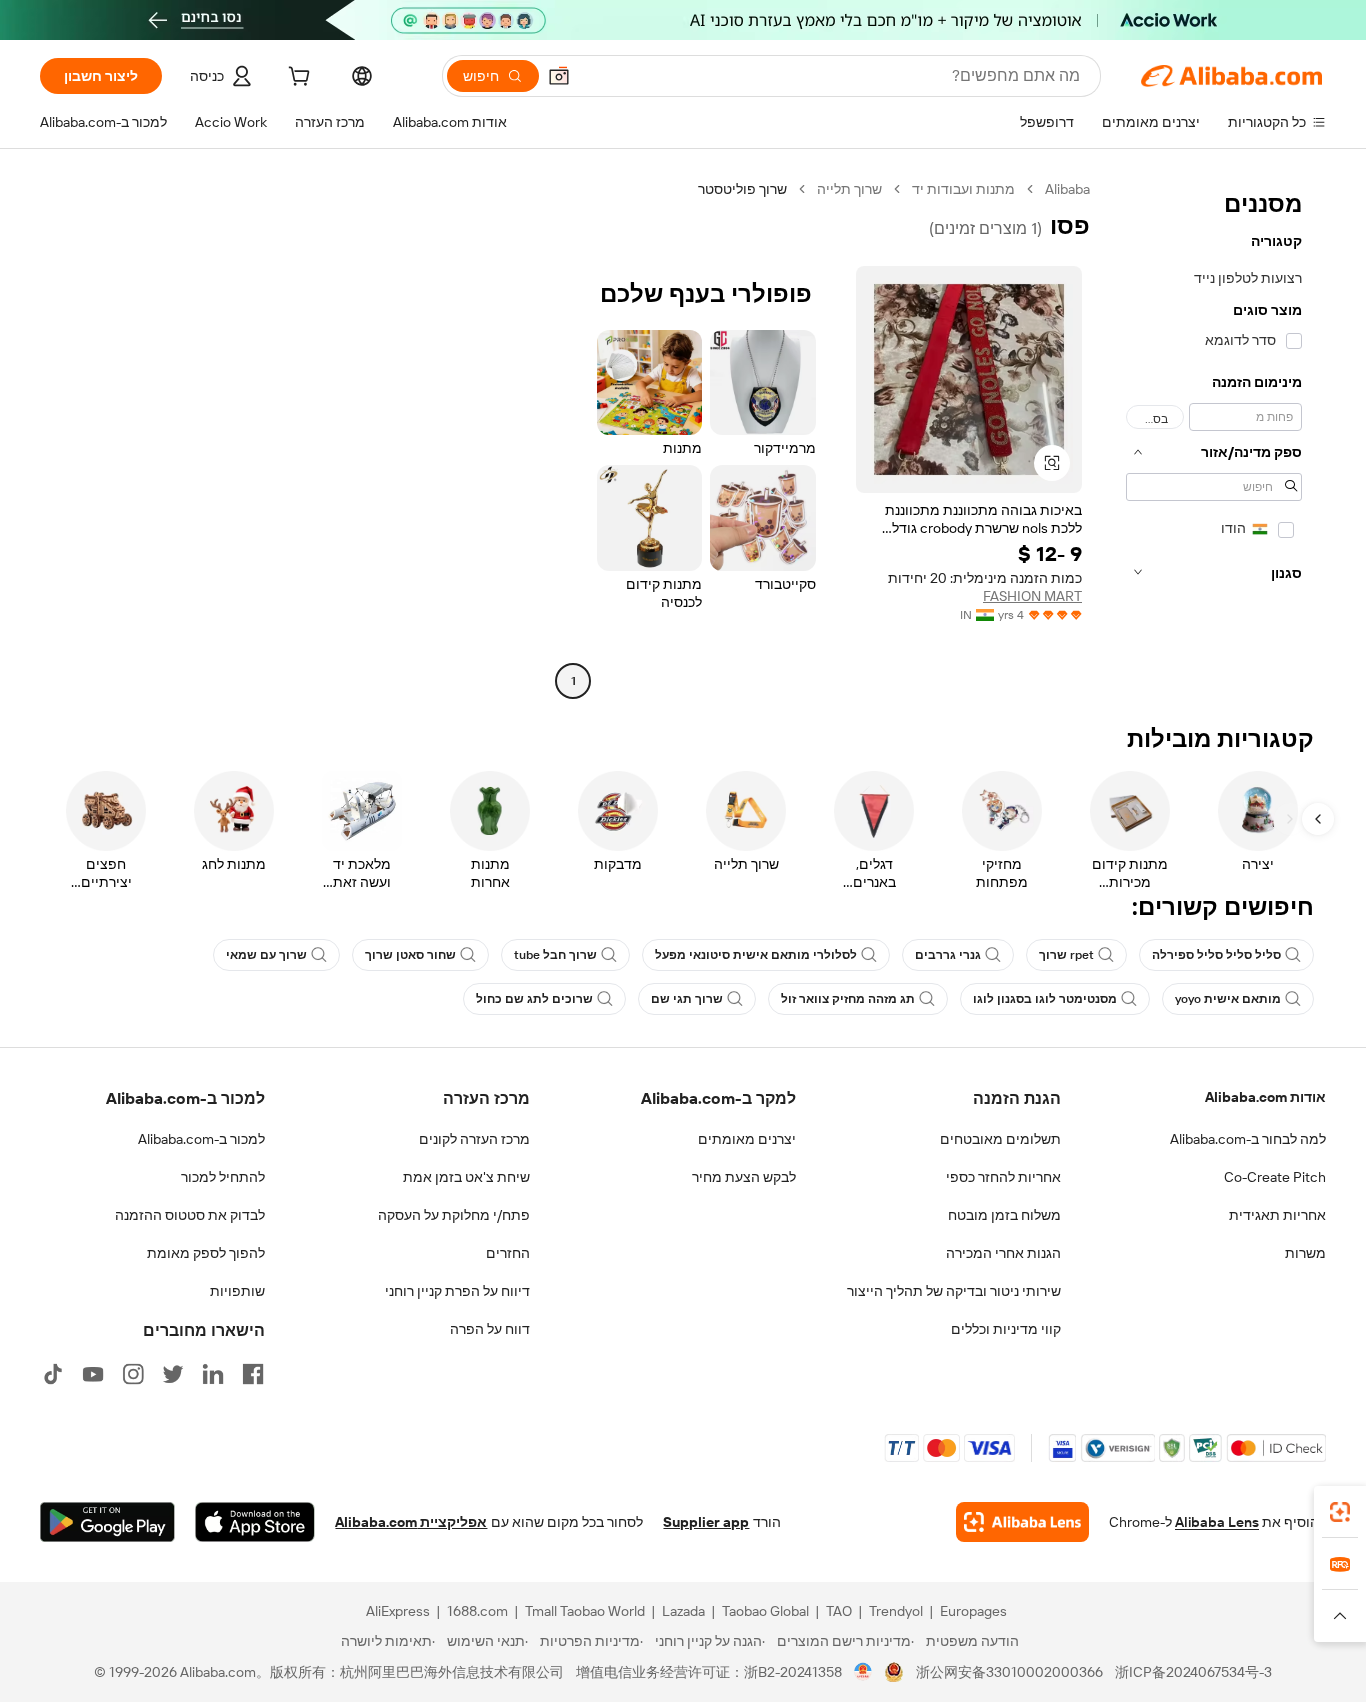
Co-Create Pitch (1275, 1177)
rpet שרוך (1066, 955)
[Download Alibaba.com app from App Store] (255, 1522)
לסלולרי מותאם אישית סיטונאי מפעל (756, 955)
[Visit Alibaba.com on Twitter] (173, 1374)
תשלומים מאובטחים (1000, 1139)
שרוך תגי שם (687, 999)
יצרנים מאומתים (747, 1139)
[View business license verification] (863, 1672)
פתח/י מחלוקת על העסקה (454, 1215)
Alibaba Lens (1217, 1522)
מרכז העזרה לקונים (474, 1139)
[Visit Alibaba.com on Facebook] (253, 1374)
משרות (1305, 1253)
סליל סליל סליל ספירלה (1216, 955)
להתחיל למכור (223, 1177)
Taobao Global (765, 1611)
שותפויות (237, 1291)
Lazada (683, 1611)
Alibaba (1067, 189)
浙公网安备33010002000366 (1009, 1672)
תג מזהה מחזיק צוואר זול (848, 999)
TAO (839, 1611)
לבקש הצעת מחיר (744, 1177)
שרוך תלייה (849, 189)
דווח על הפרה (490, 1329)
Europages (973, 1611)
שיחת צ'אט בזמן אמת (466, 1177)
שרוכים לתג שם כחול (534, 999)
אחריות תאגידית (1277, 1215)
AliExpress (398, 1611)
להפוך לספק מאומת (206, 1253)
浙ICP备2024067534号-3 (1193, 1672)
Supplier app (706, 1522)
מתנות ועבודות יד (963, 189)
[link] (1340, 1512)
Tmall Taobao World (585, 1611)
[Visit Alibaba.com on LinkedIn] (213, 1374)
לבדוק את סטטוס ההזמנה (190, 1215)
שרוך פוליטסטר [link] (742, 189)
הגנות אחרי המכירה (1003, 1253)
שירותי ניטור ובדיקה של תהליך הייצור (954, 1291)
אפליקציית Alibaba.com (411, 1522)
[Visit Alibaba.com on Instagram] (133, 1374)
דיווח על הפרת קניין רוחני (457, 1291)
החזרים (508, 1253)
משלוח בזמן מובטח (1004, 1215)
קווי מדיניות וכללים (1006, 1329)
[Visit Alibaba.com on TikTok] (53, 1374)
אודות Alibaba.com (1265, 1097)
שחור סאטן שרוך (410, 955)
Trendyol (896, 1611)
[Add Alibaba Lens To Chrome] (1022, 1522)
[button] (559, 76)
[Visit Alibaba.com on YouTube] (93, 1374)
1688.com (477, 1611)
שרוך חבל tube (555, 955)
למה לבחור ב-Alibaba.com (1248, 1139)
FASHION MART (1032, 596)
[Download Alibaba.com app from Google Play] (107, 1522)
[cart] (297, 79)
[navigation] (1214, 437)
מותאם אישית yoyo (1228, 999)
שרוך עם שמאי (266, 955)
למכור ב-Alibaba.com (201, 1139)
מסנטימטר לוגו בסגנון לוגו (1045, 999)
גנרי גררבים (948, 955)
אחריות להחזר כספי (1003, 1177)
